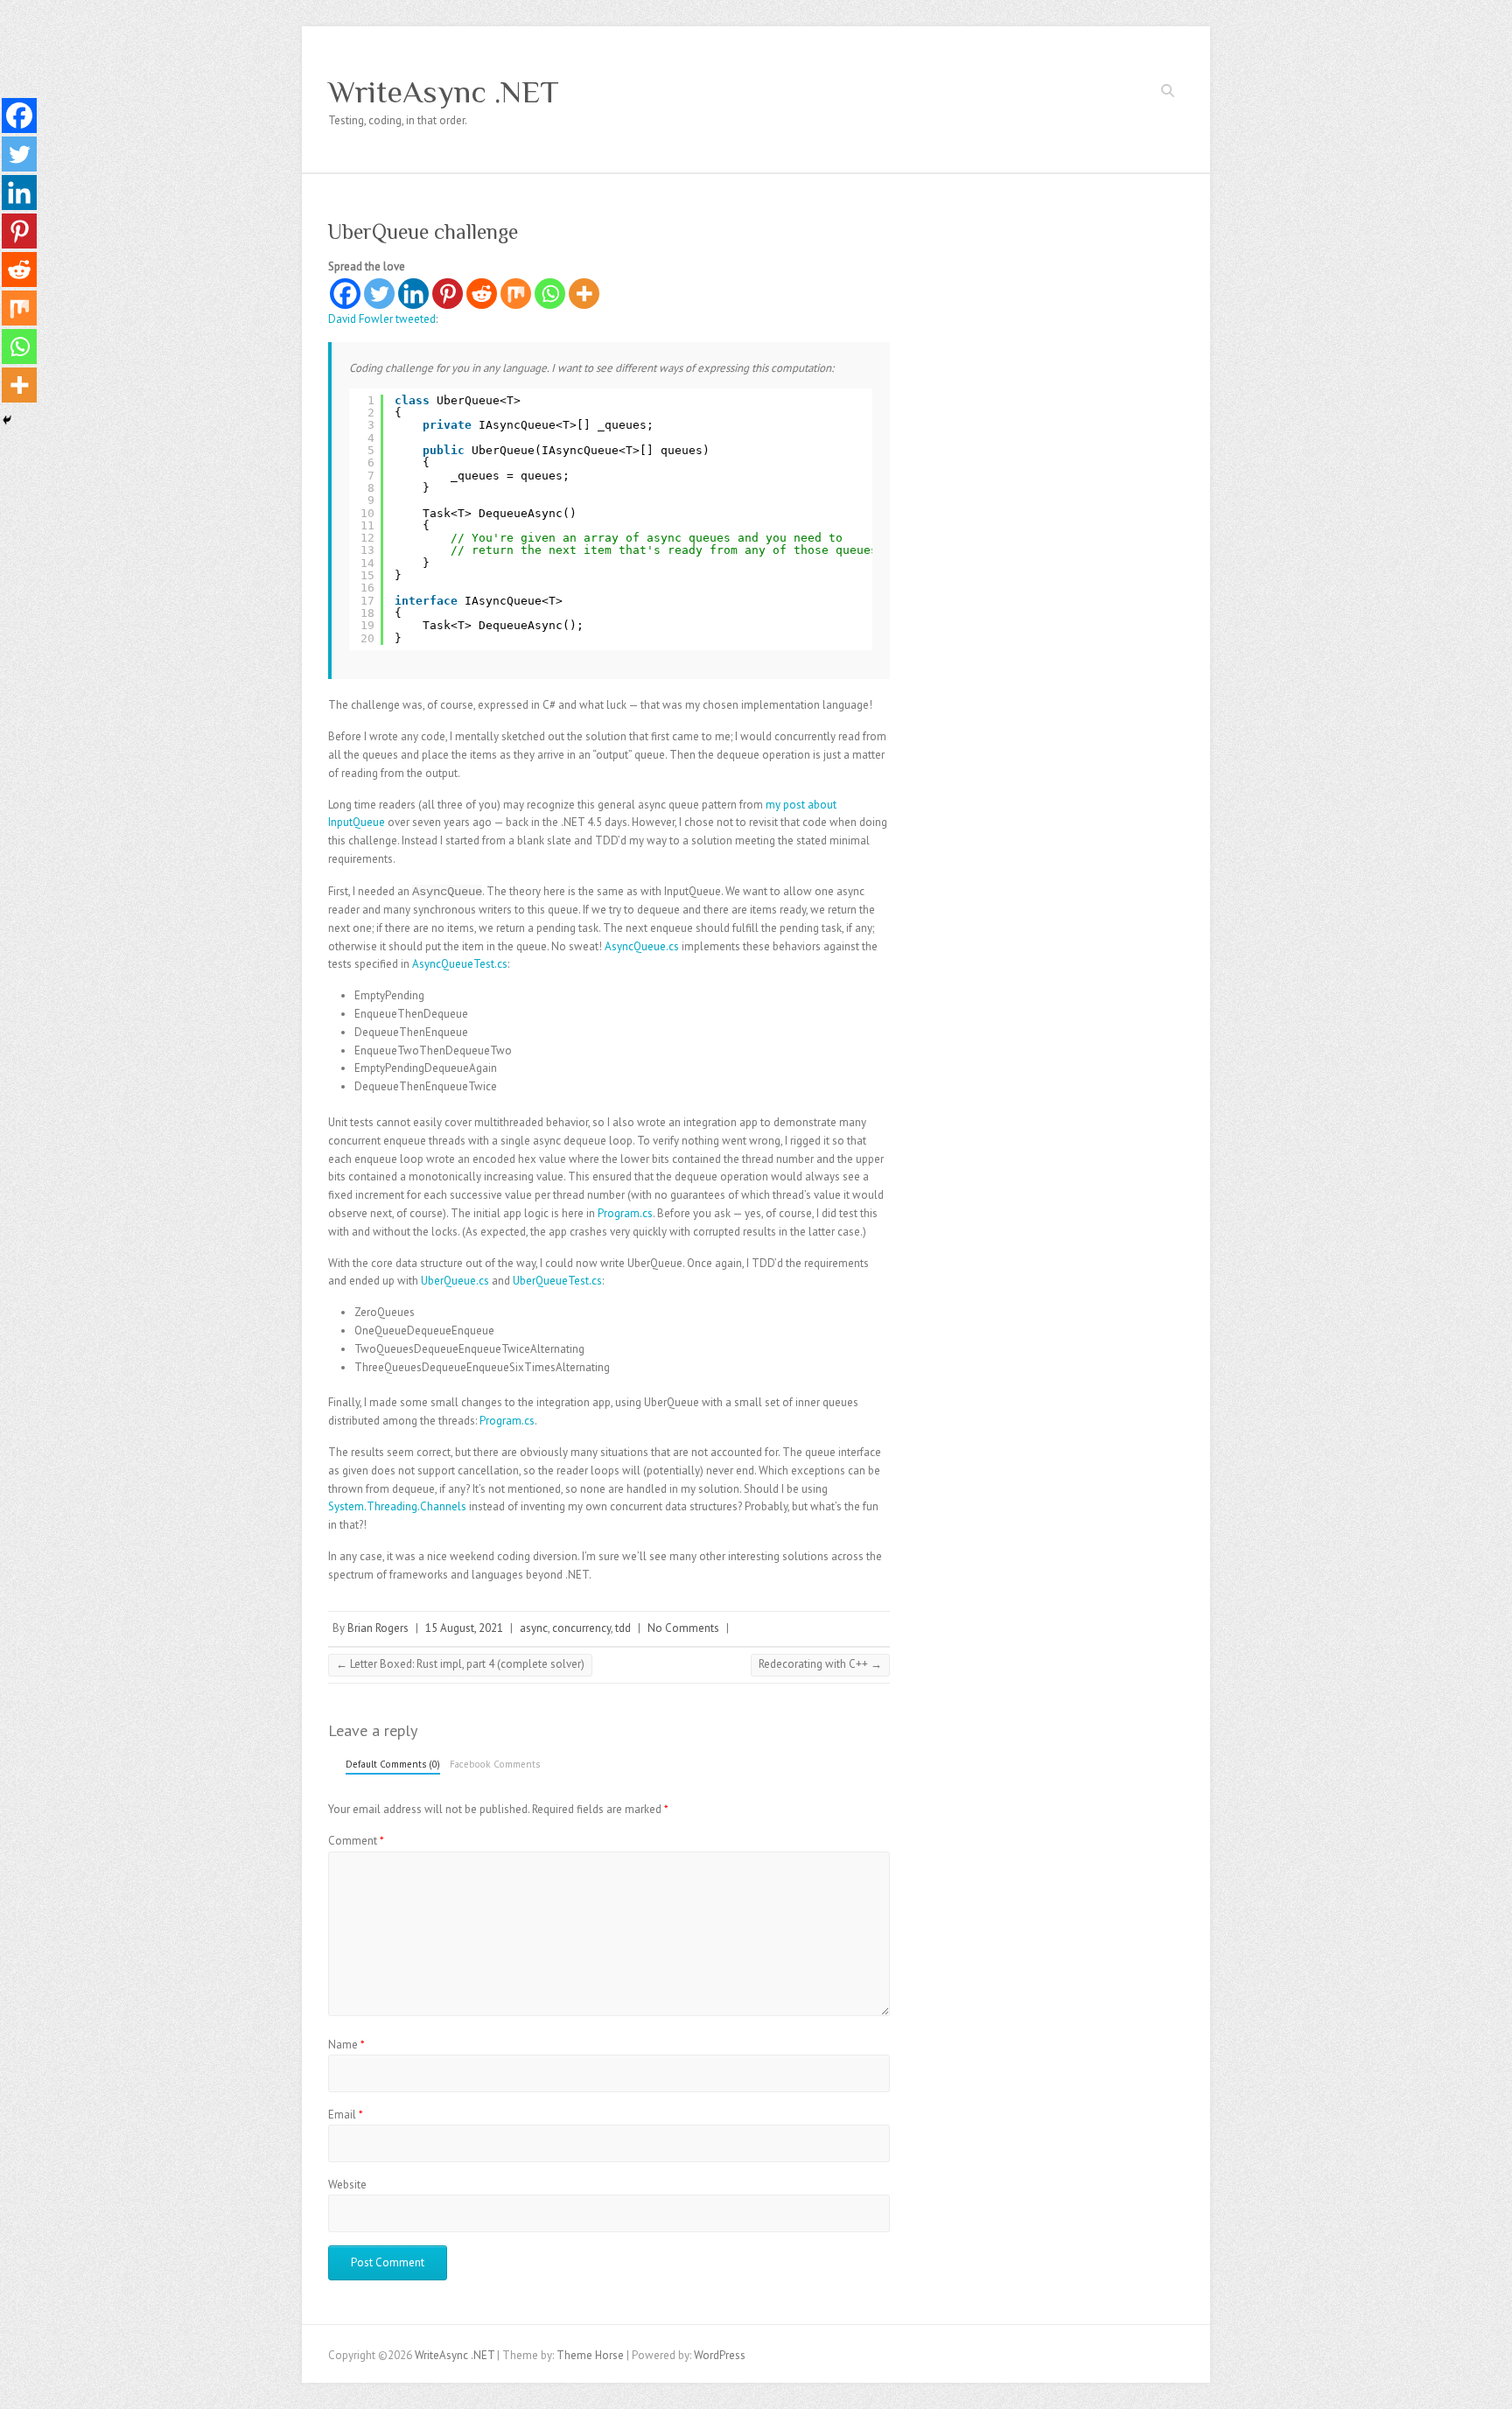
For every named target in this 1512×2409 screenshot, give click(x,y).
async (534, 1628)
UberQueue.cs (455, 1281)
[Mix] (516, 294)
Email (346, 2115)
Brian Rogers (378, 1628)
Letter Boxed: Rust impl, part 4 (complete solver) (460, 1664)
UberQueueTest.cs (557, 1281)
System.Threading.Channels (397, 1506)
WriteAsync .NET (444, 92)
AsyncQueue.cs (642, 946)
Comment (356, 1841)
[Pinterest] (448, 294)
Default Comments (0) (393, 1764)
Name (346, 2045)
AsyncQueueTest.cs (460, 964)
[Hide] (7, 420)
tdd (623, 1628)
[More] (584, 294)
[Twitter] (379, 294)
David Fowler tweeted (382, 319)
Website (347, 2185)
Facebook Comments (495, 1764)
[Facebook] (345, 294)
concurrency (581, 1628)
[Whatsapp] (550, 294)
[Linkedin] (413, 294)
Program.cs (625, 1213)
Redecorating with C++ (820, 1664)
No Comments (683, 1628)
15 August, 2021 (464, 1628)
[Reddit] (482, 294)
